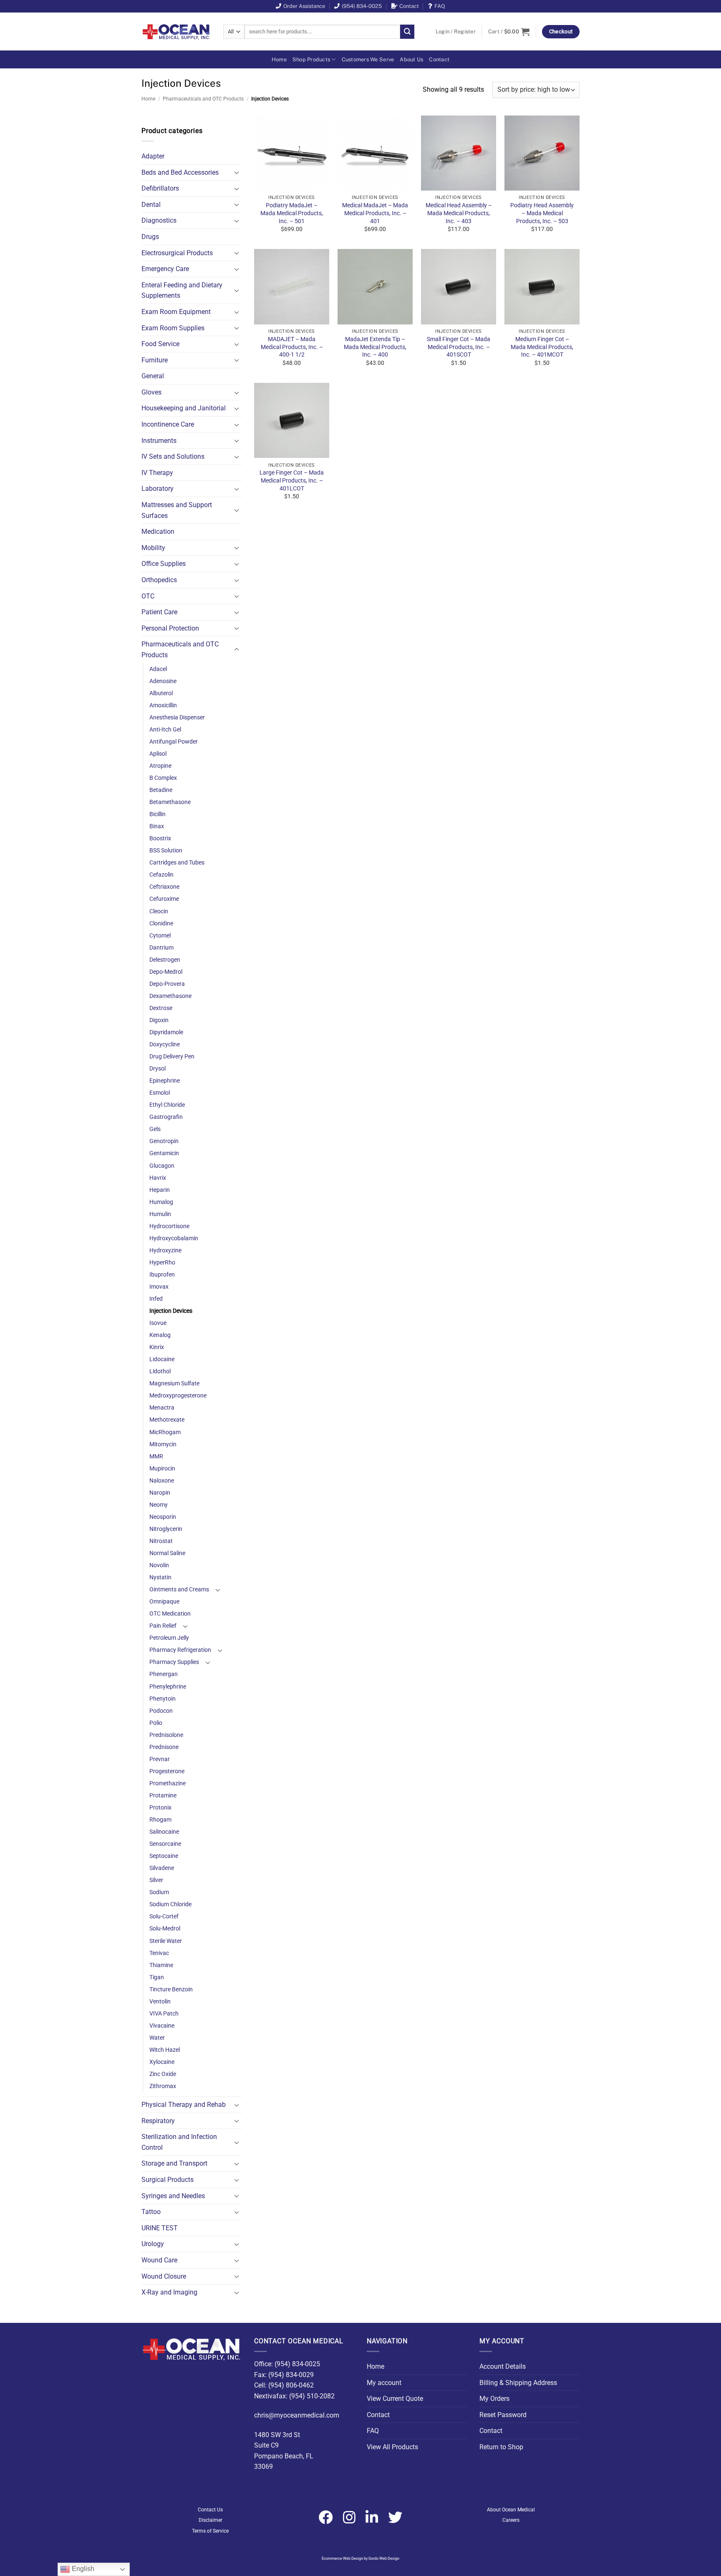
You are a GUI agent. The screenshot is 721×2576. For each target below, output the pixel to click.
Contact (409, 6)
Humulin (160, 1214)
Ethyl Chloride (167, 1105)
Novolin (159, 1565)
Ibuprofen (162, 1275)
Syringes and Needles (173, 2196)
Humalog (161, 1202)
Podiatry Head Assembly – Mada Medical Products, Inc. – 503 (542, 213)
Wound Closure (164, 2276)
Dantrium (161, 948)
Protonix (160, 1808)
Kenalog (160, 1335)
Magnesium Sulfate (174, 1384)
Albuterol (161, 693)
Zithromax (163, 2086)
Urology (153, 2244)
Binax (157, 826)
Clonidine (161, 924)
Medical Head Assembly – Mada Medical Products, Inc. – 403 (459, 213)
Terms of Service (210, 2531)
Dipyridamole (166, 1032)
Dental (151, 205)
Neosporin (163, 1517)
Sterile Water (166, 1941)
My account (384, 2383)
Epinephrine (165, 1081)
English (82, 2569)
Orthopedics (159, 580)
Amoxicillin (163, 705)
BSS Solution (166, 851)
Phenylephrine (168, 1687)
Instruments (159, 441)
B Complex (163, 778)
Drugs (150, 237)
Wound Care (159, 2260)
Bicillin (158, 814)
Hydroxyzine (165, 1250)
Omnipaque (164, 1602)
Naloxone (162, 1481)
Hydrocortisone (169, 1226)
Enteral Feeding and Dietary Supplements (182, 290)
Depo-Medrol (166, 972)
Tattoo (151, 2212)
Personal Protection (170, 628)
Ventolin (160, 2002)
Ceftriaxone (164, 887)
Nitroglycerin (166, 1529)
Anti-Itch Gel (165, 730)
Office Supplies (164, 564)
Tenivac (159, 1953)
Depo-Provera (167, 984)
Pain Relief (163, 1626)
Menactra (162, 1408)
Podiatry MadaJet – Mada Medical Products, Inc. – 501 (292, 213)
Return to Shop (501, 2447)
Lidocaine (162, 1359)
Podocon (161, 1711)
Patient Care (159, 612)
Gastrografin (166, 1117)
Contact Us (210, 2510)
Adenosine (163, 681)
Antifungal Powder (174, 742)
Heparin (160, 1190)
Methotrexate (167, 1420)
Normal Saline (167, 1553)
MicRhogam (165, 1432)
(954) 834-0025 (362, 6)
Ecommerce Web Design (342, 2558)
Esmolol (160, 1093)
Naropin (160, 1493)
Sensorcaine (165, 1844)
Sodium (159, 1892)
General (153, 376)
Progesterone (167, 1771)
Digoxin (159, 1020)
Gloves (151, 392)
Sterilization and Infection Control (179, 2142)
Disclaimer (211, 2520)
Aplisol (158, 754)
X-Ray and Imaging (169, 2292)
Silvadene (162, 1868)
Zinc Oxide (163, 2074)
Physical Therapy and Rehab (184, 2105)
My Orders (494, 2399)
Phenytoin (163, 1699)
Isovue (158, 1323)
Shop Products (311, 59)
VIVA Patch (164, 2014)
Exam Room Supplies (173, 328)
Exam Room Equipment (176, 312)
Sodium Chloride (170, 1904)
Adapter (153, 156)
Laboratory (158, 489)
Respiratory (158, 2121)
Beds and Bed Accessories (180, 172)
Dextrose (161, 1008)
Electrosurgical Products (177, 253)
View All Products (392, 2447)
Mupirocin (162, 1469)
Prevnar (160, 1759)
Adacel (158, 669)
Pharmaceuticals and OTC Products (203, 99)
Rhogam (160, 1820)
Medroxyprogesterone (178, 1396)
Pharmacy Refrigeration (180, 1650)
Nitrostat (161, 1541)
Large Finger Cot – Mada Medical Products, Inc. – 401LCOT (292, 480)
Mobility (153, 548)
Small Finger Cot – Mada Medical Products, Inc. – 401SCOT (459, 347)
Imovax (159, 1287)
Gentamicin (164, 1153)
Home (279, 59)
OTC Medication (170, 1614)
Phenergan (164, 1674)
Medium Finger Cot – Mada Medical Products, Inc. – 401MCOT (542, 347)
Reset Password (503, 2415)
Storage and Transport (174, 2163)
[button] (456, 32)
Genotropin (164, 1141)
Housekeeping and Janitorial (184, 408)
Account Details (503, 2366)
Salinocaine (164, 1832)
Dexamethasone (170, 996)
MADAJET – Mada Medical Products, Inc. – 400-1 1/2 (292, 347)
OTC (148, 596)
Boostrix (160, 838)
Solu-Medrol (165, 1929)
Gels (155, 1129)
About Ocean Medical (511, 2510)
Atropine (160, 766)
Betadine (161, 790)
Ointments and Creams (179, 1590)
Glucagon (162, 1166)
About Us (411, 59)
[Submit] (407, 32)
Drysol (158, 1069)
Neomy (159, 1505)
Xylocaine (162, 2062)
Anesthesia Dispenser (177, 718)
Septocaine (164, 1856)
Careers (511, 2520)
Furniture (155, 360)
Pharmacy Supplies (174, 1662)
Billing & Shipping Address (518, 2383)
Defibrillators (160, 188)
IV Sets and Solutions (173, 456)
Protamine (163, 1796)
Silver (156, 1880)
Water (157, 2038)
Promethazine (168, 1783)
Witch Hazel (165, 2050)
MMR (156, 1456)
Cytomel (160, 936)
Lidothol (160, 1371)
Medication (158, 532)
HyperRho (162, 1263)
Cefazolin (161, 875)
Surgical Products (168, 2180)
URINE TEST (160, 2228)
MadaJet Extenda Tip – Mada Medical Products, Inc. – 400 (375, 347)
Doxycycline (165, 1044)
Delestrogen (165, 960)
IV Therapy (157, 473)
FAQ (440, 6)
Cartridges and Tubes (177, 863)
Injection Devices (171, 1311)
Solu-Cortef (164, 1916)
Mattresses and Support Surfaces (177, 510)
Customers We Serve (368, 59)
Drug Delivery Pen (172, 1057)
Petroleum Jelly (169, 1638)
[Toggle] (237, 172)
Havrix (158, 1178)
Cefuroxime (164, 899)
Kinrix (157, 1347)
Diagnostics (159, 220)
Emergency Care (165, 269)
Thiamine (161, 1965)
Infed (156, 1299)
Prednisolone (166, 1735)
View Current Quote (395, 2399)
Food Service (160, 344)
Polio (156, 1723)
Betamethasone (170, 802)
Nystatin (160, 1577)
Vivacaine (162, 2026)
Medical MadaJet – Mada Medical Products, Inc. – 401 (375, 213)
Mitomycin (163, 1444)
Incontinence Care (168, 424)
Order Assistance (304, 6)
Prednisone (164, 1747)
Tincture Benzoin (171, 1989)
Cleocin (159, 911)
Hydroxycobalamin (174, 1238)
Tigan (157, 1977)
